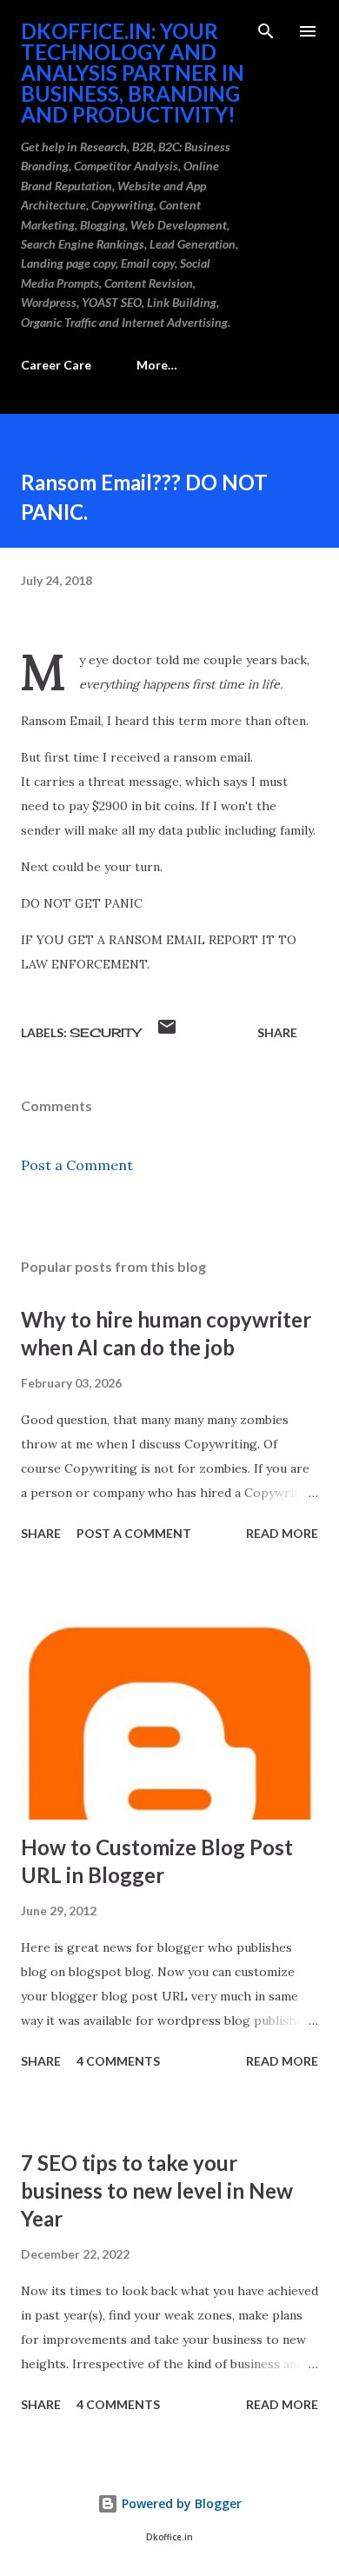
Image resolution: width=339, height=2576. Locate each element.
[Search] (266, 31)
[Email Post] (167, 1032)
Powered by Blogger (180, 2503)
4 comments (118, 2061)
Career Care (56, 365)
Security (105, 1032)
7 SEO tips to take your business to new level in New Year (157, 2190)
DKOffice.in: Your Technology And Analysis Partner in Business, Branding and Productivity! (133, 73)
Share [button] (277, 1032)
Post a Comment (77, 1165)
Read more (282, 1533)
